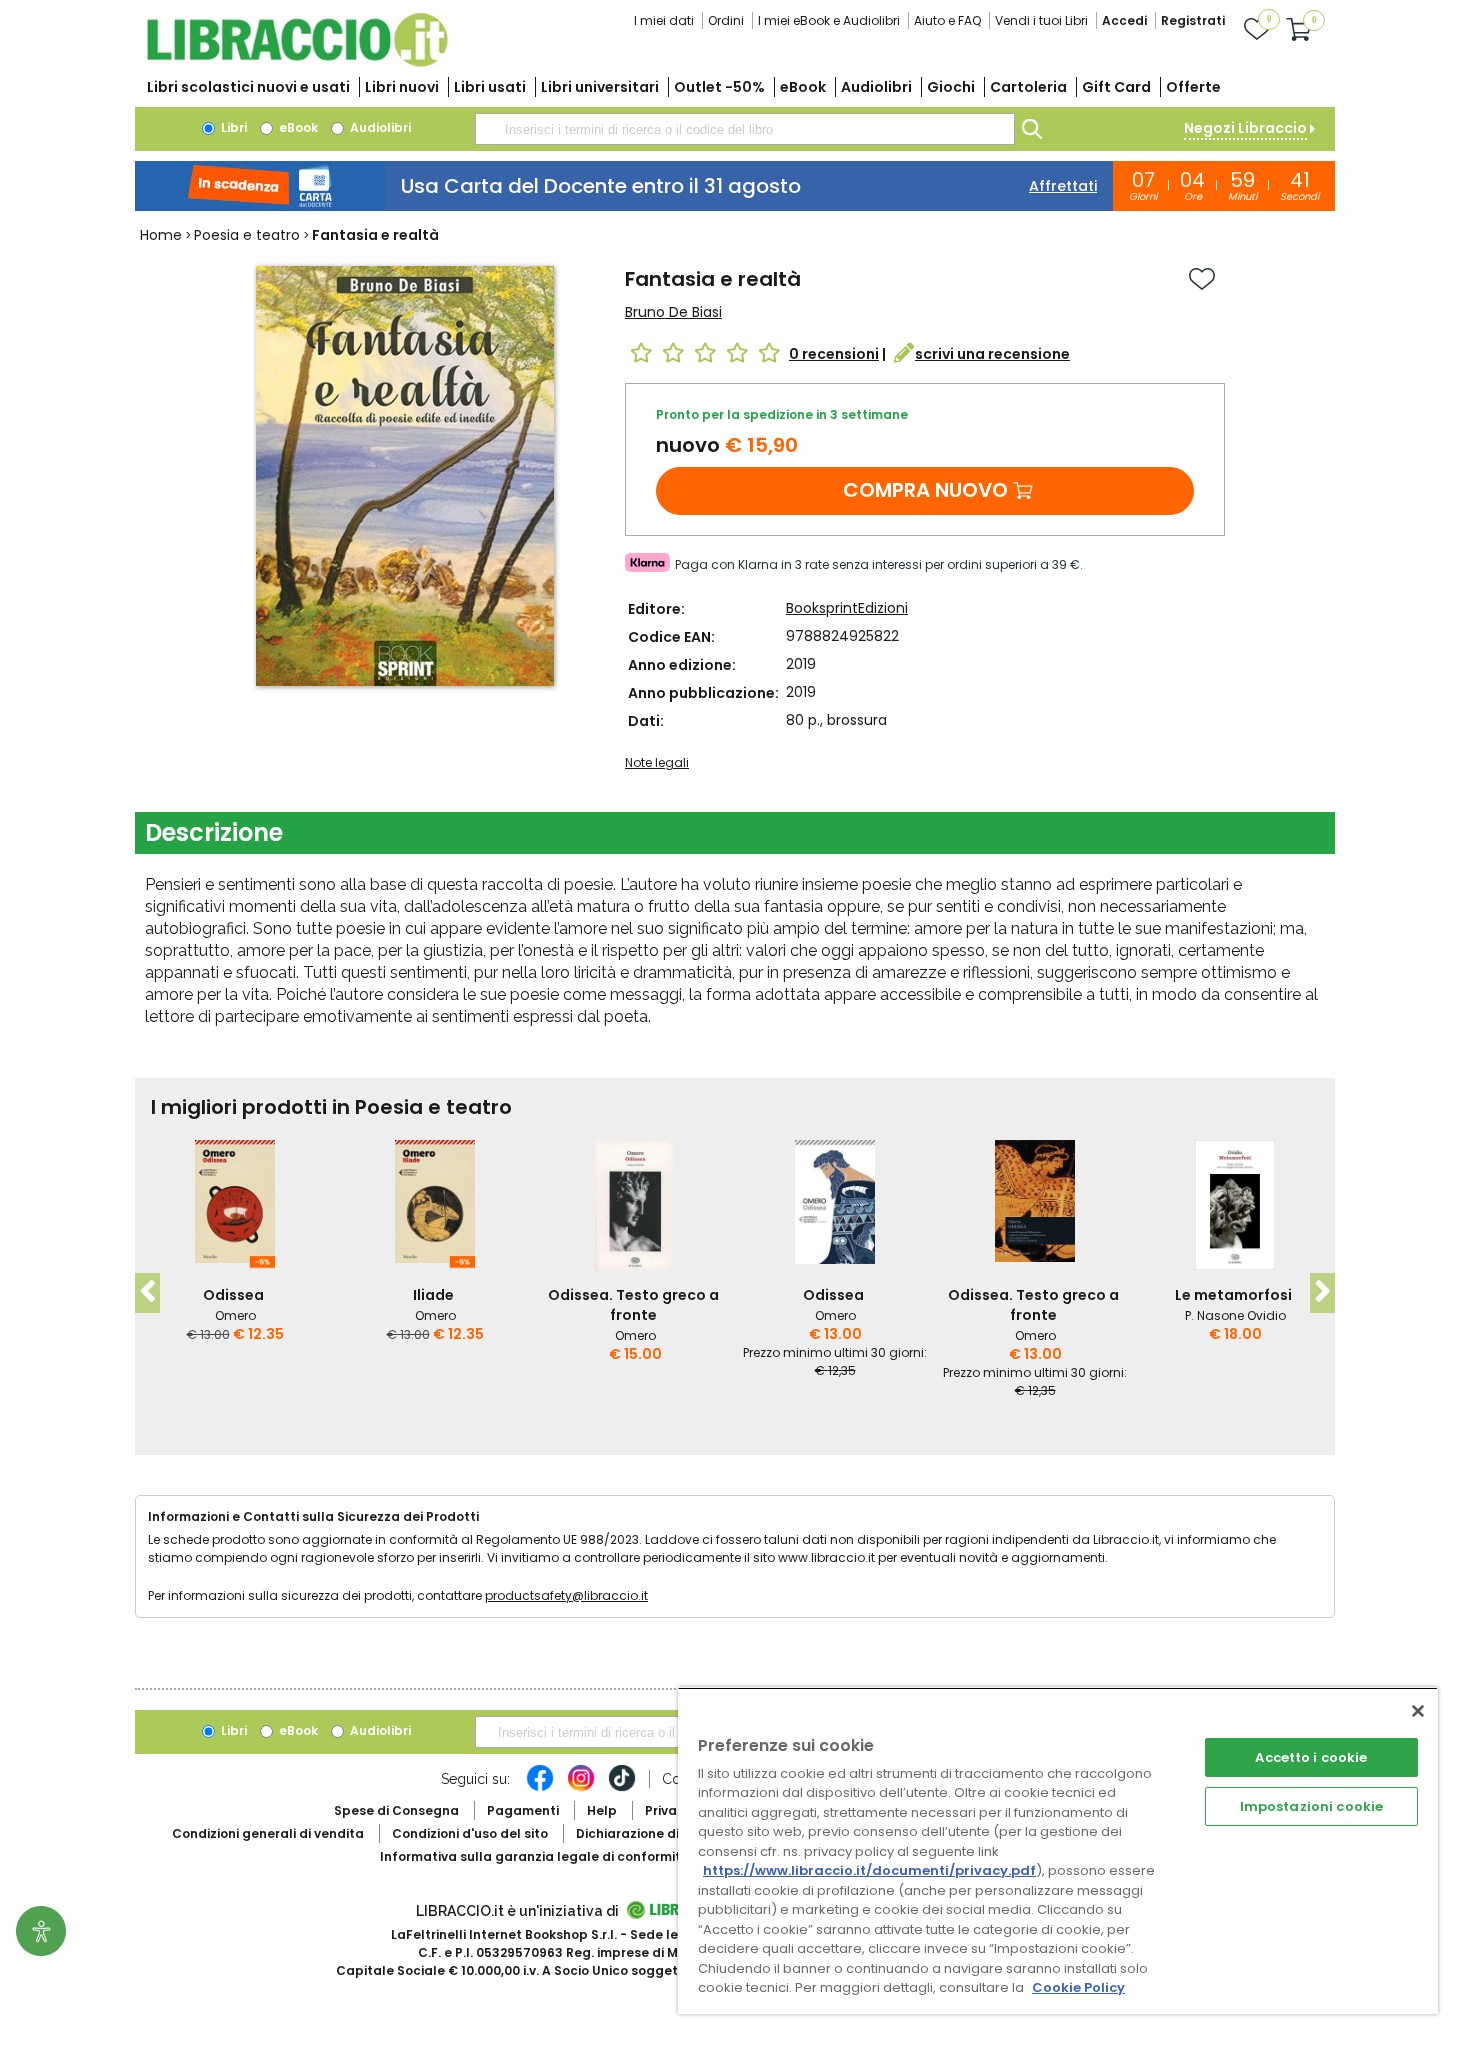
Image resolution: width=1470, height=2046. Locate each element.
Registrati (1193, 20)
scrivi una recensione (992, 354)
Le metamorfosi (1233, 1295)
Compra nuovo (925, 490)
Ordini (726, 20)
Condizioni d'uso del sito (470, 1833)
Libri (232, 127)
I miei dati (664, 20)
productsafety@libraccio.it (566, 1595)
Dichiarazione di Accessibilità (671, 1833)
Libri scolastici (248, 87)
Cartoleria (1028, 87)
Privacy (668, 1810)
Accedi (1124, 20)
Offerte (1193, 87)
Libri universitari (600, 87)
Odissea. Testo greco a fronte (633, 1305)
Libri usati (490, 87)
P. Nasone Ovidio (1235, 1315)
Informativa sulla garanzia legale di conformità (535, 1856)
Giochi (951, 87)
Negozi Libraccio (1245, 128)
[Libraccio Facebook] (540, 1788)
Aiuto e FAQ (947, 20)
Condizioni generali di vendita (268, 1833)
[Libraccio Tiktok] (622, 1788)
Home (161, 235)
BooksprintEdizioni (847, 608)
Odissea (233, 1295)
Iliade (433, 1295)
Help (602, 1810)
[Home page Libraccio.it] (297, 62)
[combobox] (745, 129)
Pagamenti (523, 1810)
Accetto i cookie (1311, 1757)
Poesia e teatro (247, 235)
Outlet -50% (719, 87)
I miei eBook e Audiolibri (829, 20)
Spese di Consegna (396, 1810)
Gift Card (1116, 87)
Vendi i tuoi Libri (1041, 20)
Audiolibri (876, 87)
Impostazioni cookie (1311, 1806)
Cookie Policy (1078, 1987)
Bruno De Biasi (673, 312)
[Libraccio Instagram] (581, 1788)
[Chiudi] (1418, 1711)
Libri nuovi (402, 87)
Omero (235, 1315)
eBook (803, 87)
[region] (1058, 1850)
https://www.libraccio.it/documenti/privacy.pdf (869, 1870)
